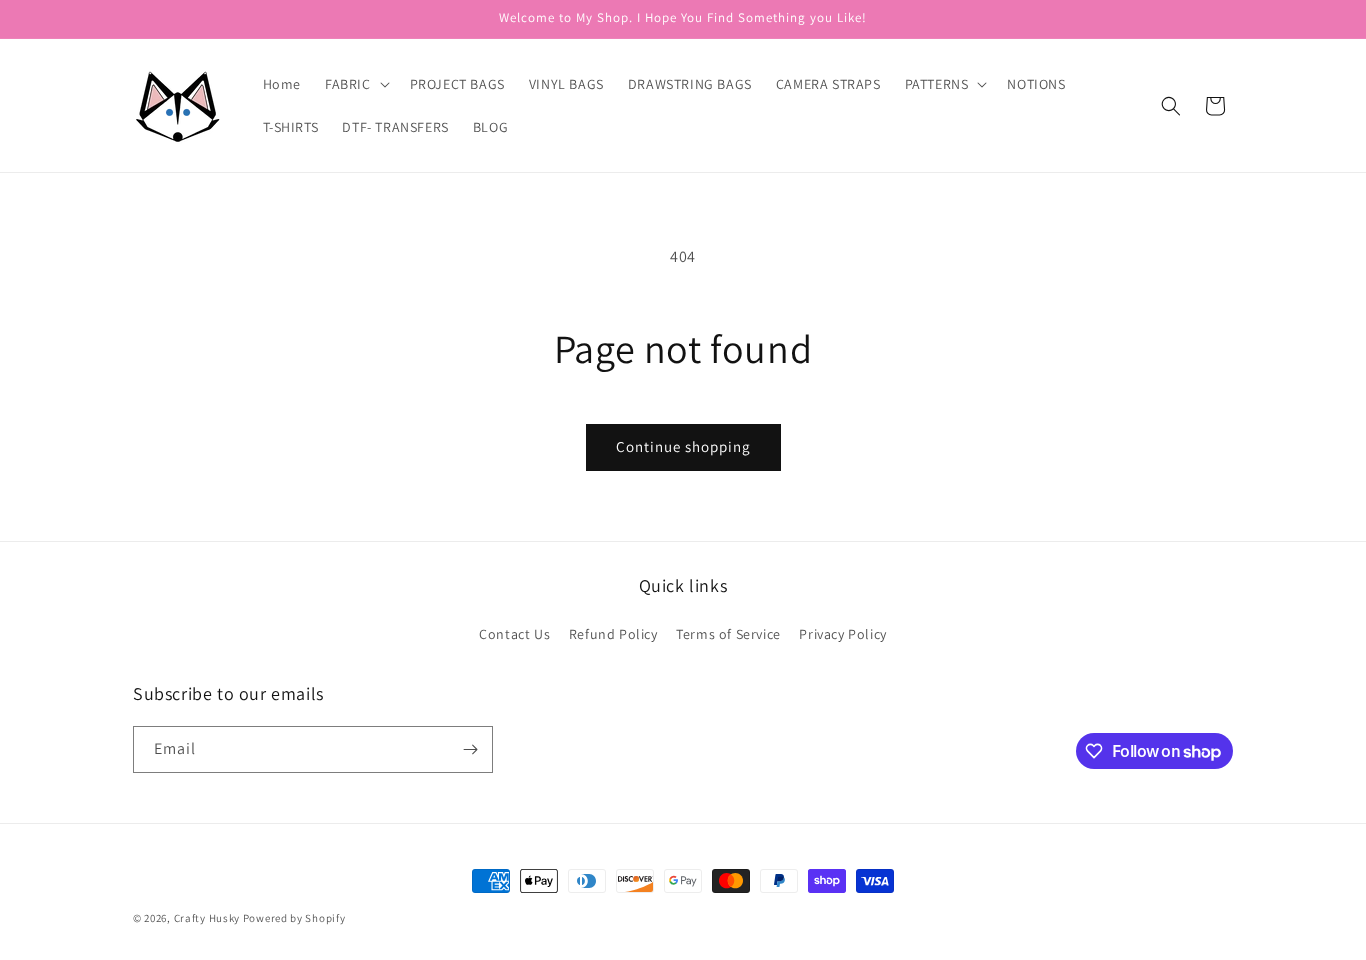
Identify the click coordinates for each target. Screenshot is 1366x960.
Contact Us (514, 634)
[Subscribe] (470, 749)
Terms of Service (728, 634)
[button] (355, 84)
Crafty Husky (208, 918)
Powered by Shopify (294, 918)
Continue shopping (683, 446)
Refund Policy (613, 634)
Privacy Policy (842, 634)
